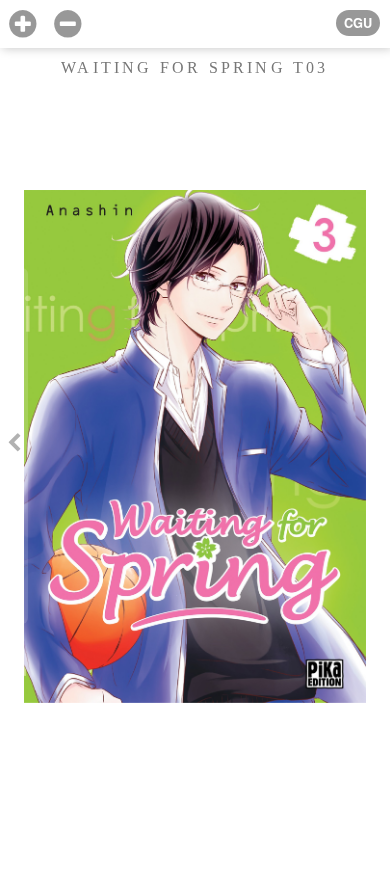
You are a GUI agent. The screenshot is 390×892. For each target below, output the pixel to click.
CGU (358, 23)
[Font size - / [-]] (67, 24)
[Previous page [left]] (14, 446)
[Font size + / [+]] (22, 24)
